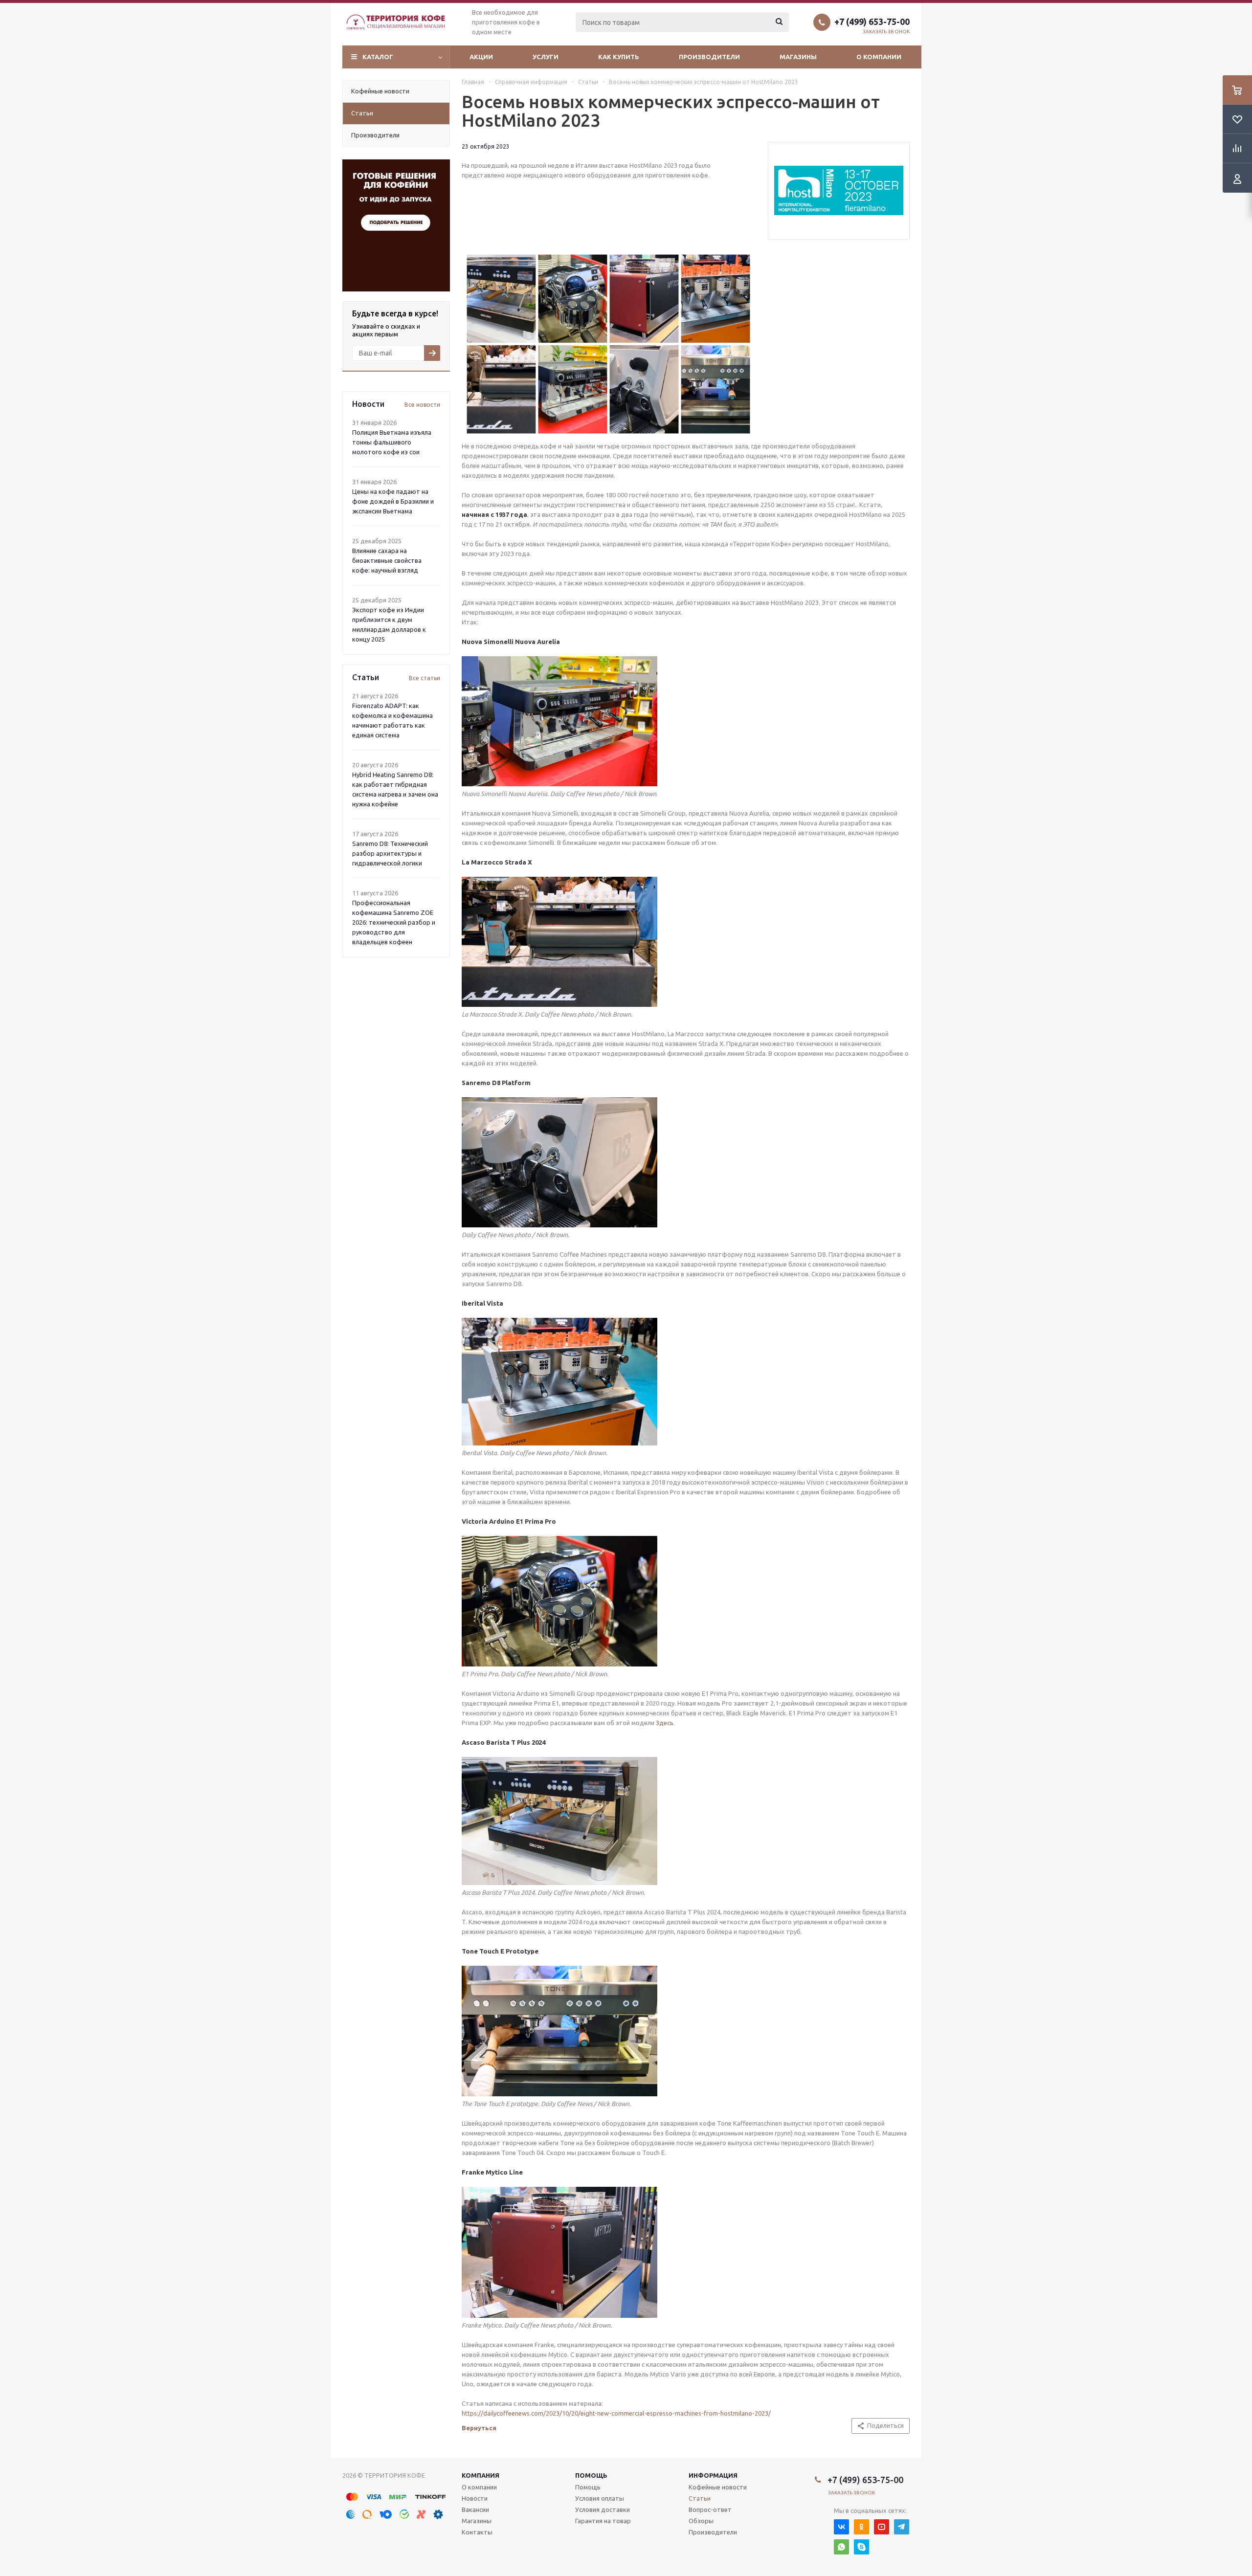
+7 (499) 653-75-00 (872, 22)
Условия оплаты (600, 2498)
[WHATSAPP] (841, 2547)
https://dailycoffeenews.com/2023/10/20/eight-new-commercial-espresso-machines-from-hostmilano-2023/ (616, 2413)
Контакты (477, 2532)
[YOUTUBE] (882, 2527)
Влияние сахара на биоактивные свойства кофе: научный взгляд (387, 560)
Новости (475, 2498)
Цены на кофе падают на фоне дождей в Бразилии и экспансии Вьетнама (393, 501)
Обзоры (701, 2521)
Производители (709, 57)
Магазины (798, 57)
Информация (713, 2475)
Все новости (422, 405)
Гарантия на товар (603, 2521)
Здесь (665, 1723)
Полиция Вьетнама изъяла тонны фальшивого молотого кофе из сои (392, 442)
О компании (879, 57)
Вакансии (475, 2509)
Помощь (591, 2475)
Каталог (378, 57)
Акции (481, 57)
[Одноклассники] (861, 2527)
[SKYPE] (861, 2547)
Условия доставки (603, 2509)
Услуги (546, 57)
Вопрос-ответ (710, 2509)
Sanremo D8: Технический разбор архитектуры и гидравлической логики (390, 853)
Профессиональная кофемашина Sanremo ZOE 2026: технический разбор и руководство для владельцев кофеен (394, 922)
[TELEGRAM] (902, 2527)
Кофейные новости (718, 2487)
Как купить (619, 57)
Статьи (700, 2498)
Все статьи (425, 678)
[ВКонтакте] (841, 2527)
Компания (481, 2475)
